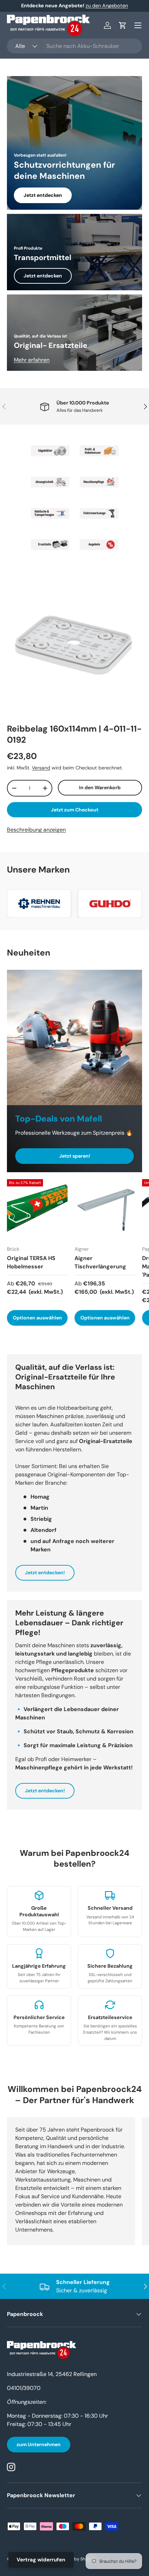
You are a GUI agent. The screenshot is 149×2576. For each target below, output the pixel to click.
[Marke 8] (99, 544)
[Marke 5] (50, 513)
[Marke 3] (50, 482)
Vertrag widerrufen (41, 2560)
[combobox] (74, 46)
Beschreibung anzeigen (36, 830)
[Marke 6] (99, 513)
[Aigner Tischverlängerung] (105, 1210)
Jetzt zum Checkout (75, 810)
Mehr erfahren (32, 360)
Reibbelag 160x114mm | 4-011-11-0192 (74, 734)
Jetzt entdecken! (45, 1573)
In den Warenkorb (100, 787)
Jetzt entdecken (43, 195)
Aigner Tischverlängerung (100, 1262)
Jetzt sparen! (75, 1156)
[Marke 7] (50, 544)
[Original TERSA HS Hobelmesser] (37, 1210)
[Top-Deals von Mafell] (74, 1037)
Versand (41, 768)
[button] (123, 25)
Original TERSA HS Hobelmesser (31, 1262)
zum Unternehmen (39, 2444)
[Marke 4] (99, 482)
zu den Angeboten (107, 6)
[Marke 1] (50, 451)
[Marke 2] (99, 451)
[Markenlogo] (39, 903)
